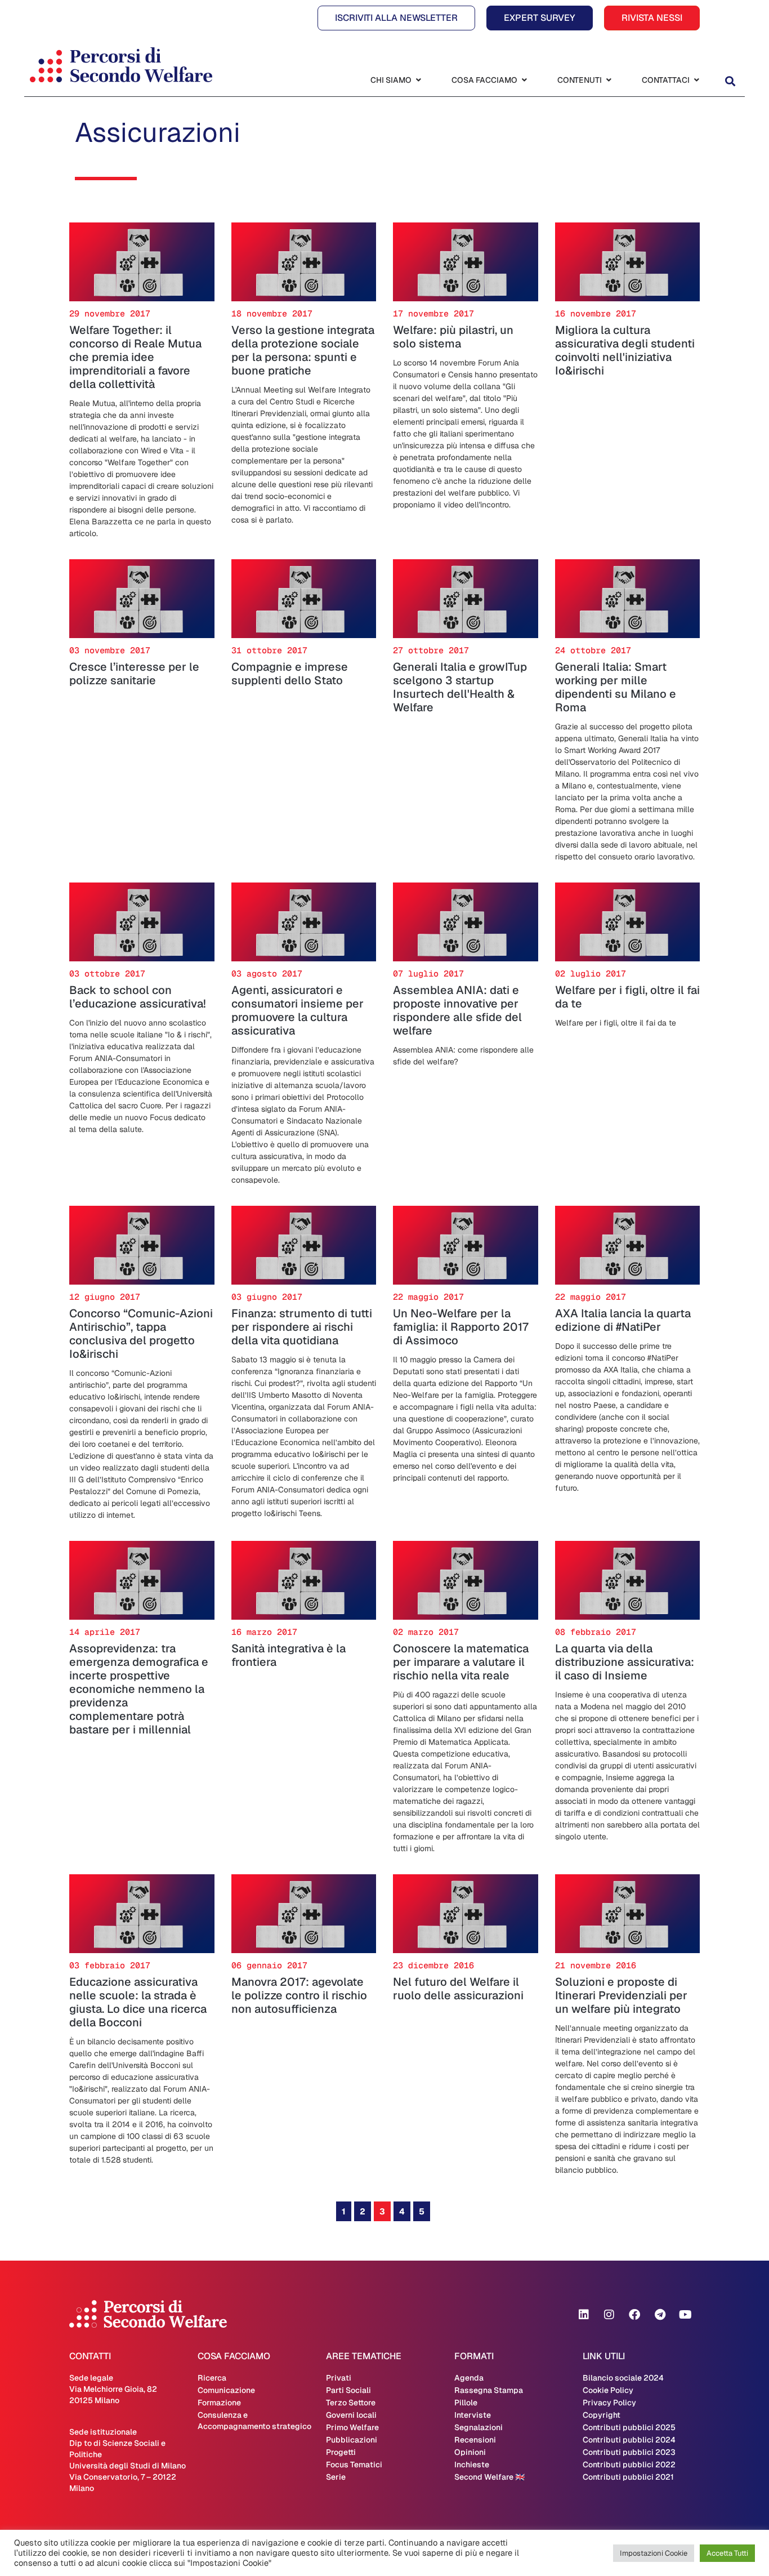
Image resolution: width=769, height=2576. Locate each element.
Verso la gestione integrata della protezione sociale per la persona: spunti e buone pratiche (303, 350)
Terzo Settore (351, 2403)
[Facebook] (634, 2315)
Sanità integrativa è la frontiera (289, 1655)
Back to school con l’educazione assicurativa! (138, 997)
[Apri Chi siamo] (418, 80)
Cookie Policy (608, 2390)
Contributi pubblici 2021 (628, 2477)
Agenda (469, 2378)
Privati (339, 2378)
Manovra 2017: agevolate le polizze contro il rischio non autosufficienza (299, 1995)
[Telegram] (660, 2315)
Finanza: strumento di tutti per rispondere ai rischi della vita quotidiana (302, 1327)
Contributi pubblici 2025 (629, 2427)
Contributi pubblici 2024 (629, 2440)
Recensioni (475, 2440)
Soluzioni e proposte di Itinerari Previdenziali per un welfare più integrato (621, 1995)
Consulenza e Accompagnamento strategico (254, 2421)
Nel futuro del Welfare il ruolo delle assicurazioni (458, 1989)
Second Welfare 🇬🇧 (489, 2477)
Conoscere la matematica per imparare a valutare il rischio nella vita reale (461, 1662)
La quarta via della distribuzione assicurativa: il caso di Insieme (625, 1662)
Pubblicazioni (352, 2440)
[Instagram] (609, 2315)
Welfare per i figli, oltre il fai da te (627, 997)
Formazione (219, 2403)
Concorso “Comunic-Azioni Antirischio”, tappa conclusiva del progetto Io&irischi (141, 1334)
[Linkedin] (584, 2315)
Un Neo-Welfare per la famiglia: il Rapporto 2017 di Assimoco (461, 1327)
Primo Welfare (352, 2427)
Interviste (473, 2415)
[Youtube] (685, 2315)
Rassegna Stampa (489, 2390)
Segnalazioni (479, 2427)
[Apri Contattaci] (696, 80)
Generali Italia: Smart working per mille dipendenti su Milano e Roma (616, 687)
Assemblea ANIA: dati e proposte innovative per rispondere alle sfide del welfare (457, 1010)
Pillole (466, 2403)
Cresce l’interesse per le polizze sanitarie (134, 674)
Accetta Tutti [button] (727, 2553)
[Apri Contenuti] (609, 80)
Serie (336, 2477)
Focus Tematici (354, 2464)
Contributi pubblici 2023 (629, 2452)
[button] (730, 81)
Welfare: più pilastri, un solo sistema (453, 337)
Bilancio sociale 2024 (623, 2378)
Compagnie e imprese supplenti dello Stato (290, 674)
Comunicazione (226, 2390)
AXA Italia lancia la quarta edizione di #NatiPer (623, 1320)
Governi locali (351, 2415)
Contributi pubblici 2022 (629, 2464)
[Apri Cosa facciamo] (524, 80)
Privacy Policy (609, 2403)
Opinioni (470, 2452)
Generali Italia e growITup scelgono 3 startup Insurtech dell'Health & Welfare (460, 687)
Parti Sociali (348, 2390)
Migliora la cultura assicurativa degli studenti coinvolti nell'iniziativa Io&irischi (625, 350)
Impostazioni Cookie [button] (654, 2553)
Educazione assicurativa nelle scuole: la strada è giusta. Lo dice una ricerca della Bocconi (138, 2002)
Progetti (341, 2452)
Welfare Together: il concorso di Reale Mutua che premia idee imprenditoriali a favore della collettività (135, 357)
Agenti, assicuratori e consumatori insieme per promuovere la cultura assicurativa (298, 1010)
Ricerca (212, 2378)
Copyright (602, 2415)
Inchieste (472, 2464)
